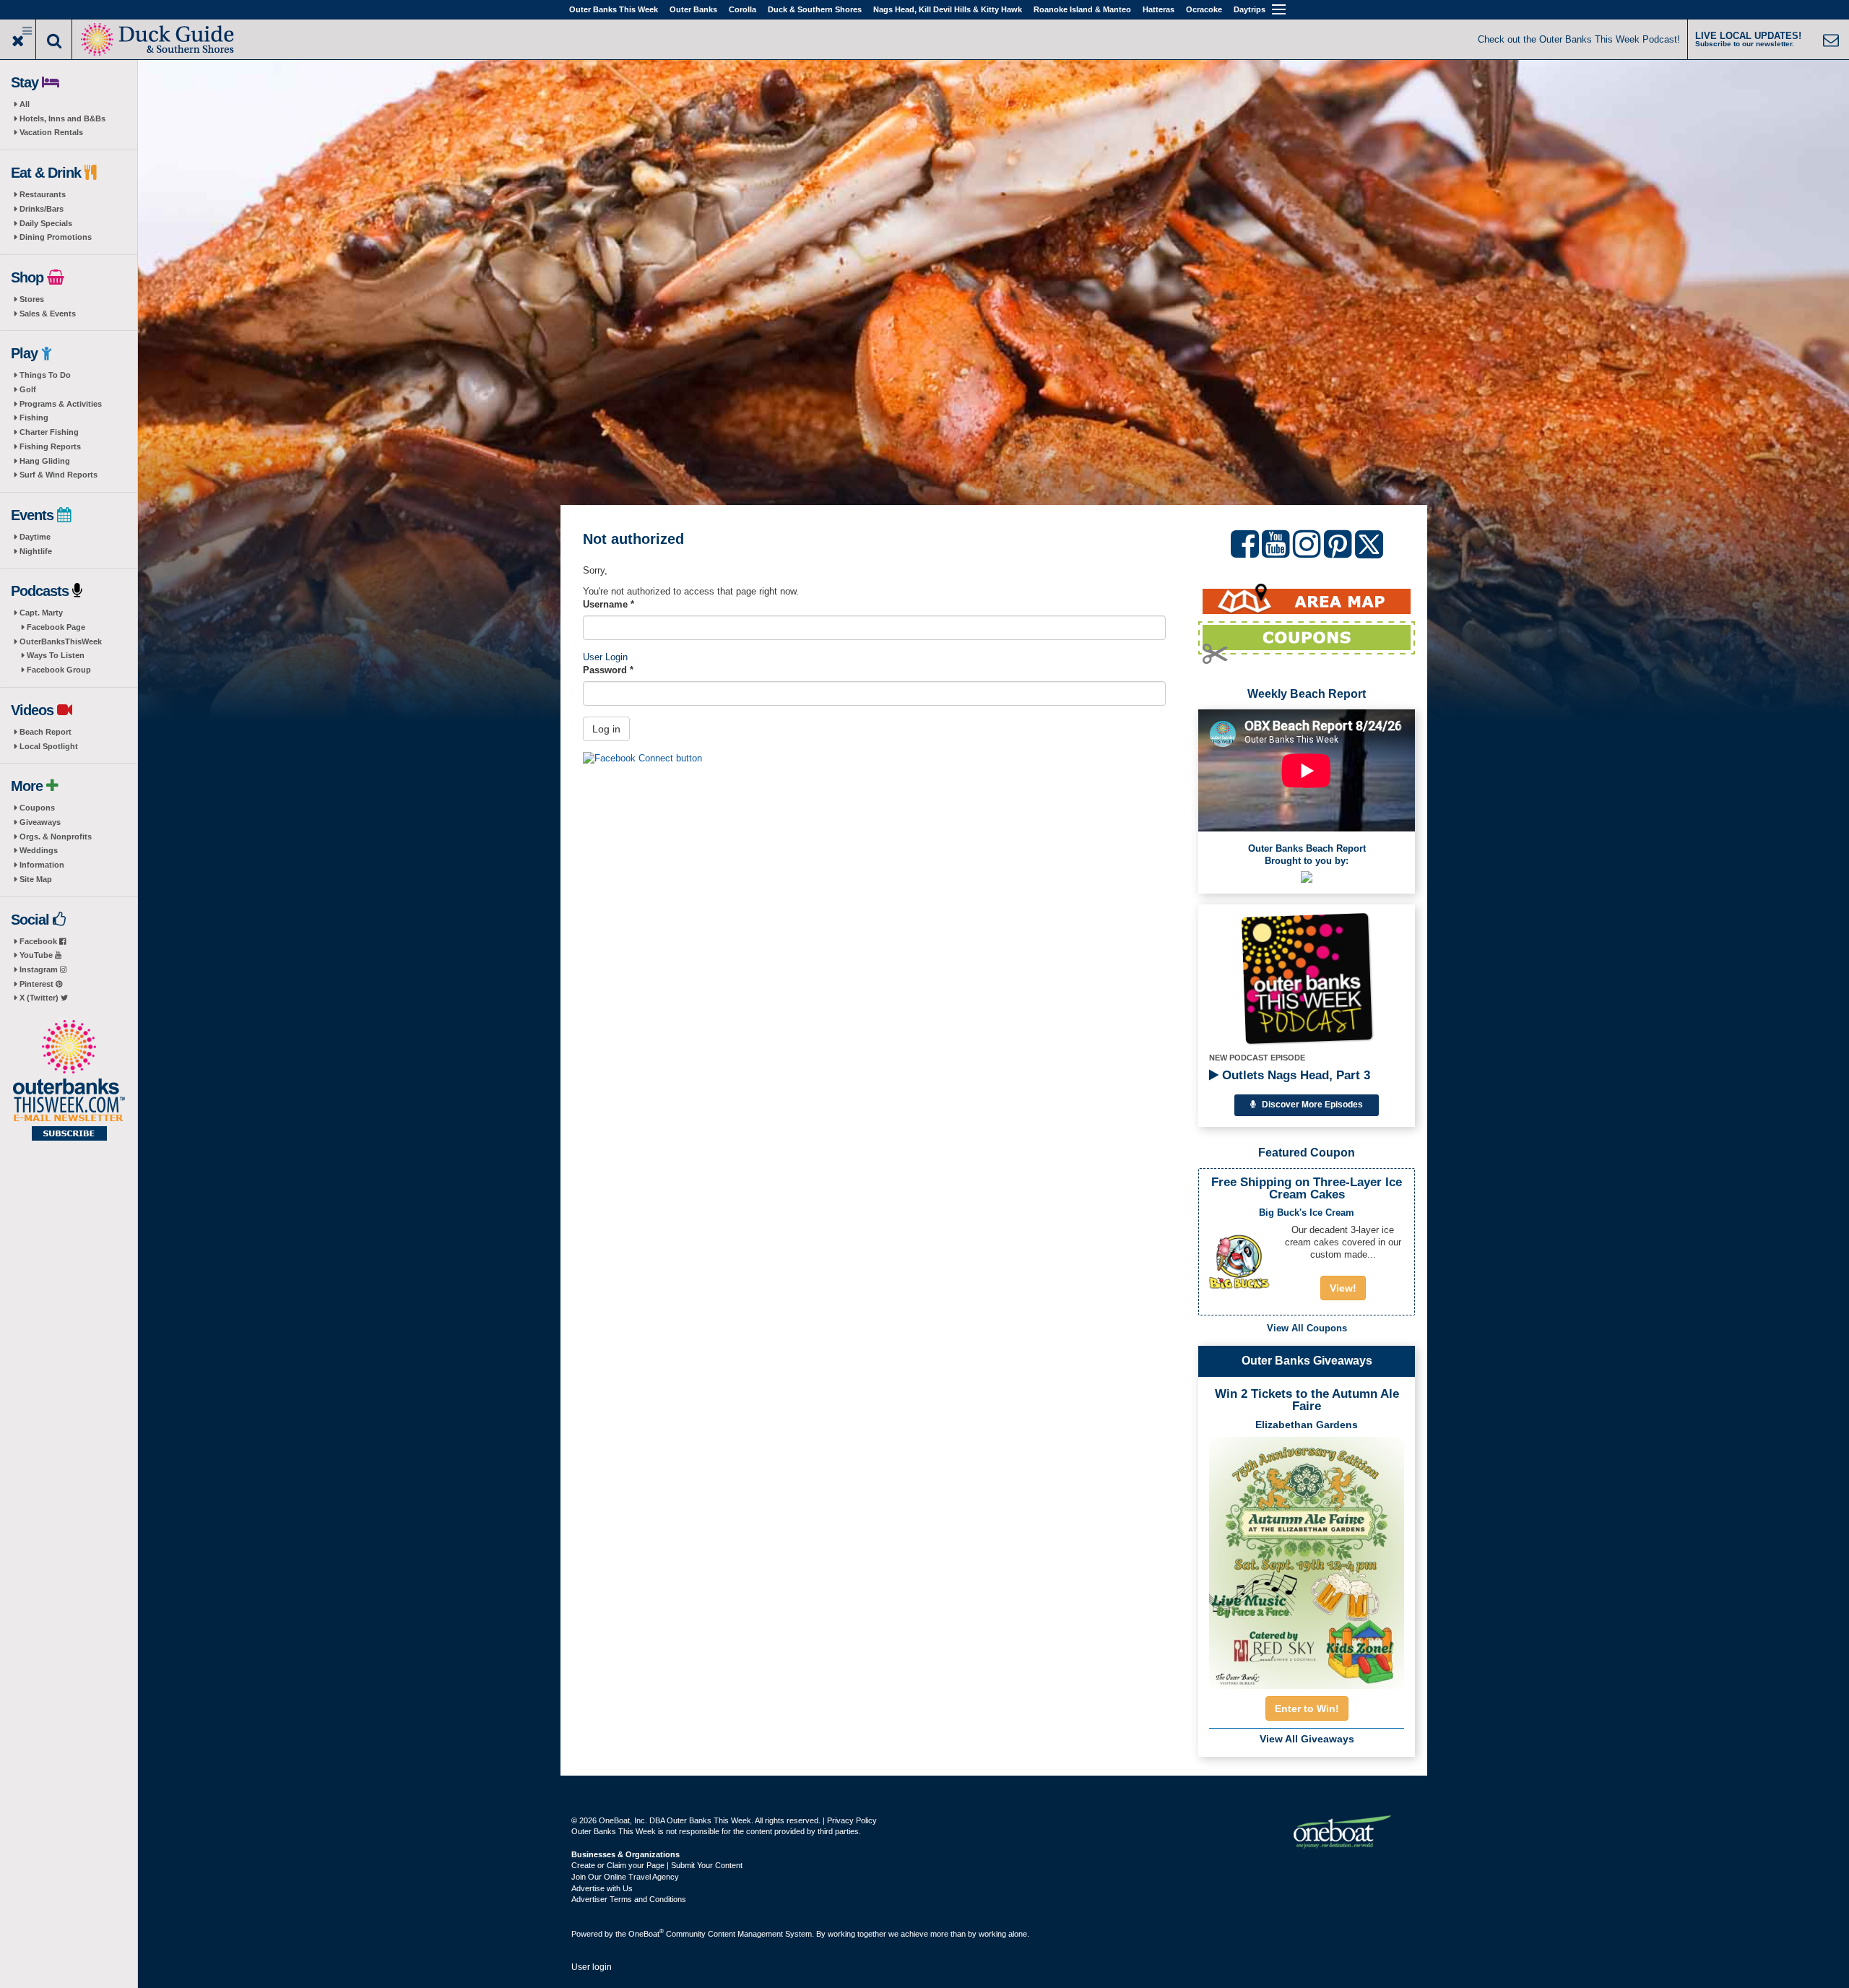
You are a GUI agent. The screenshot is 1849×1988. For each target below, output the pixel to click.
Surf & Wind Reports (59, 475)
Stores (32, 299)
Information (42, 865)
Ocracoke (1204, 9)
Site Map (36, 879)
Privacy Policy (852, 1820)
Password (608, 670)
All (25, 104)
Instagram (40, 969)
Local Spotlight (49, 746)
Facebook (39, 941)
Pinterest (38, 984)
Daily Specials (46, 223)
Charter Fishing (49, 432)
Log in (606, 729)
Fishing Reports (50, 446)
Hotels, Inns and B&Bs (62, 118)
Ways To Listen (56, 655)
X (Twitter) (40, 998)
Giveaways (40, 822)
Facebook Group (59, 670)
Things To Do (45, 375)
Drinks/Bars (42, 209)
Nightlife (36, 551)
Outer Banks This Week (614, 9)
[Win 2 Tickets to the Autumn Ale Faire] (1307, 1558)
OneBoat (646, 1934)
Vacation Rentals (51, 132)
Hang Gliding (45, 461)
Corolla (742, 9)
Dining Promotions (56, 237)
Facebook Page (56, 627)
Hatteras (1159, 9)
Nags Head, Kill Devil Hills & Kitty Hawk (948, 9)
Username (609, 604)
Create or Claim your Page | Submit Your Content (657, 1865)
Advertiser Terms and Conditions (629, 1899)
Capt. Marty (41, 613)
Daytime (35, 537)
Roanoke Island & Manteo (1082, 9)
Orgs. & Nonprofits (56, 837)
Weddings (39, 850)
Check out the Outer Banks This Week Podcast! (1579, 39)
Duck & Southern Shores (815, 9)
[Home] (159, 38)
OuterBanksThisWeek (61, 641)
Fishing (34, 418)
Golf (28, 389)
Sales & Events (48, 314)
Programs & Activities (61, 404)
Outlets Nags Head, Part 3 (1294, 1075)
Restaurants (43, 194)
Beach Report (46, 732)
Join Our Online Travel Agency (625, 1877)
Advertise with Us (602, 1888)
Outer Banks (693, 9)
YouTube (37, 955)
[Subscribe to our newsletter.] (69, 1081)
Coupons (37, 808)
